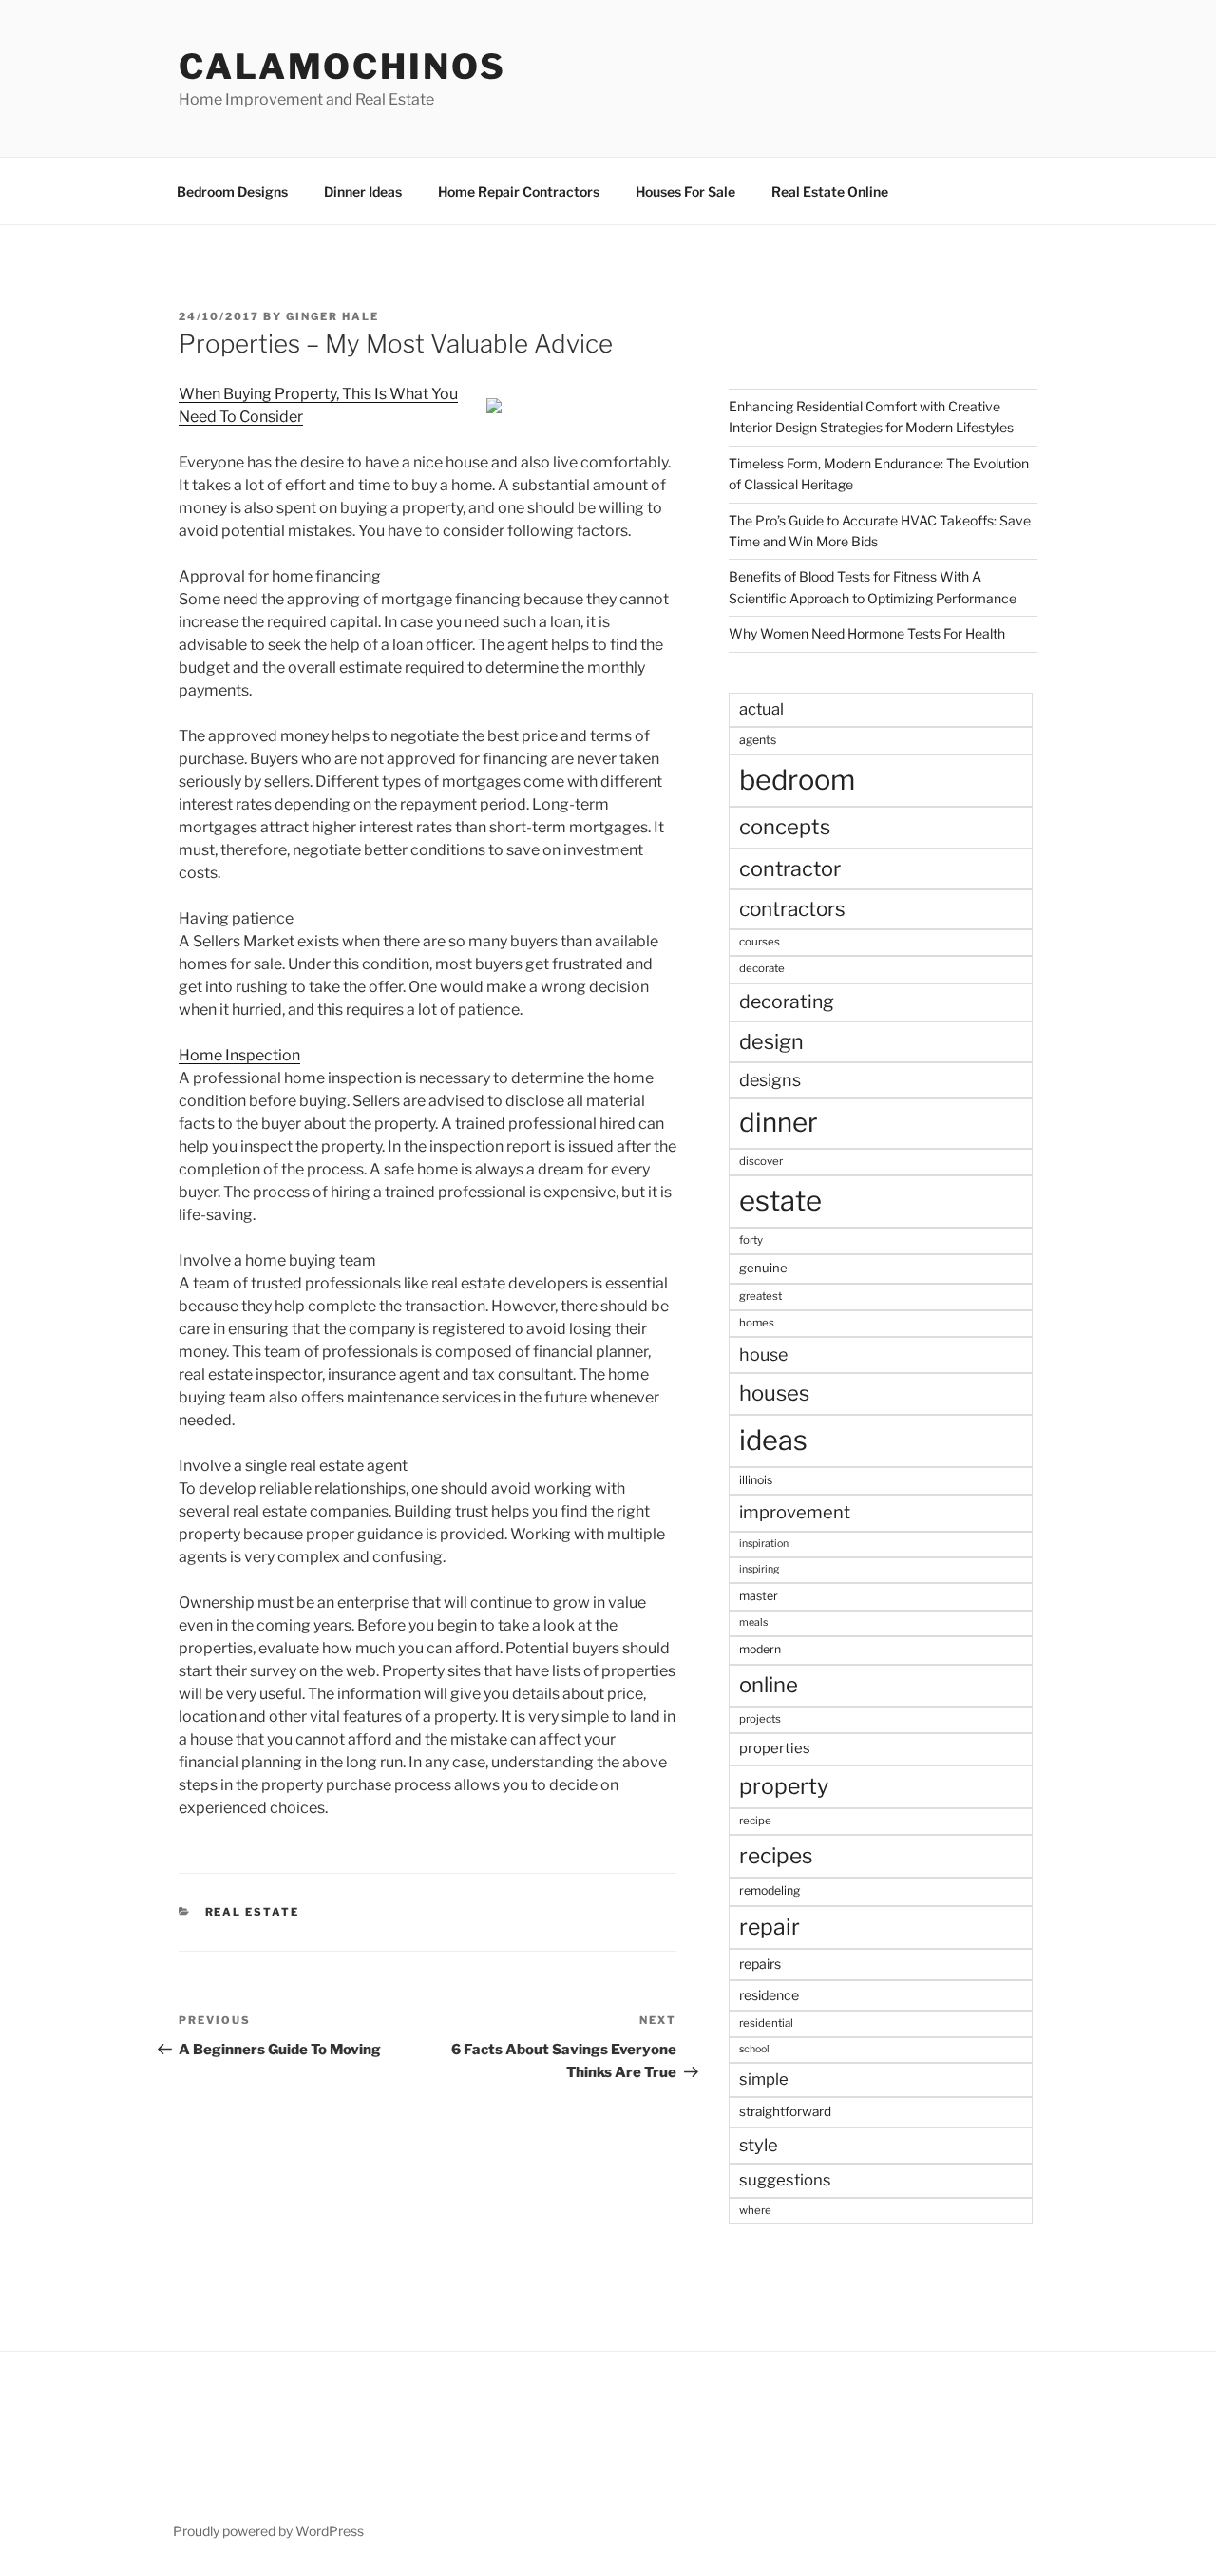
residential (766, 2023)
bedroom (797, 780)
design (771, 1041)
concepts (785, 827)
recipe (755, 1821)
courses (760, 942)
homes (757, 1323)
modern (760, 1649)
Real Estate (253, 1912)
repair (769, 1927)
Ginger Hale (332, 316)
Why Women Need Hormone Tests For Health (867, 633)
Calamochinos (342, 67)
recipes (776, 1856)
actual (761, 709)
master (759, 1596)
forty (751, 1240)
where (755, 2210)
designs (770, 1080)
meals (753, 1622)
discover (761, 1161)
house (763, 1355)
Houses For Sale (685, 191)
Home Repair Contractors (519, 191)
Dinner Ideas (363, 191)
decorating (787, 1002)
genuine (763, 1268)
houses (774, 1393)
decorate (762, 968)
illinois (756, 1480)
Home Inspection (239, 1055)
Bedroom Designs (232, 191)
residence (769, 1995)
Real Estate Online (830, 191)
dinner (779, 1122)
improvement (795, 1512)
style (759, 2145)
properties (775, 1748)
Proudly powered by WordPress (268, 2531)
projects (760, 1719)
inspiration (764, 1544)
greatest (760, 1296)
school (754, 2049)
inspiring (759, 1569)
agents (758, 740)
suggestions (785, 2180)
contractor (790, 868)
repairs (760, 1964)
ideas (773, 1440)
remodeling (769, 1890)
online (769, 1685)
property (784, 1786)
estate (780, 1201)
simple (764, 2079)
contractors (792, 909)
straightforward (785, 2111)
